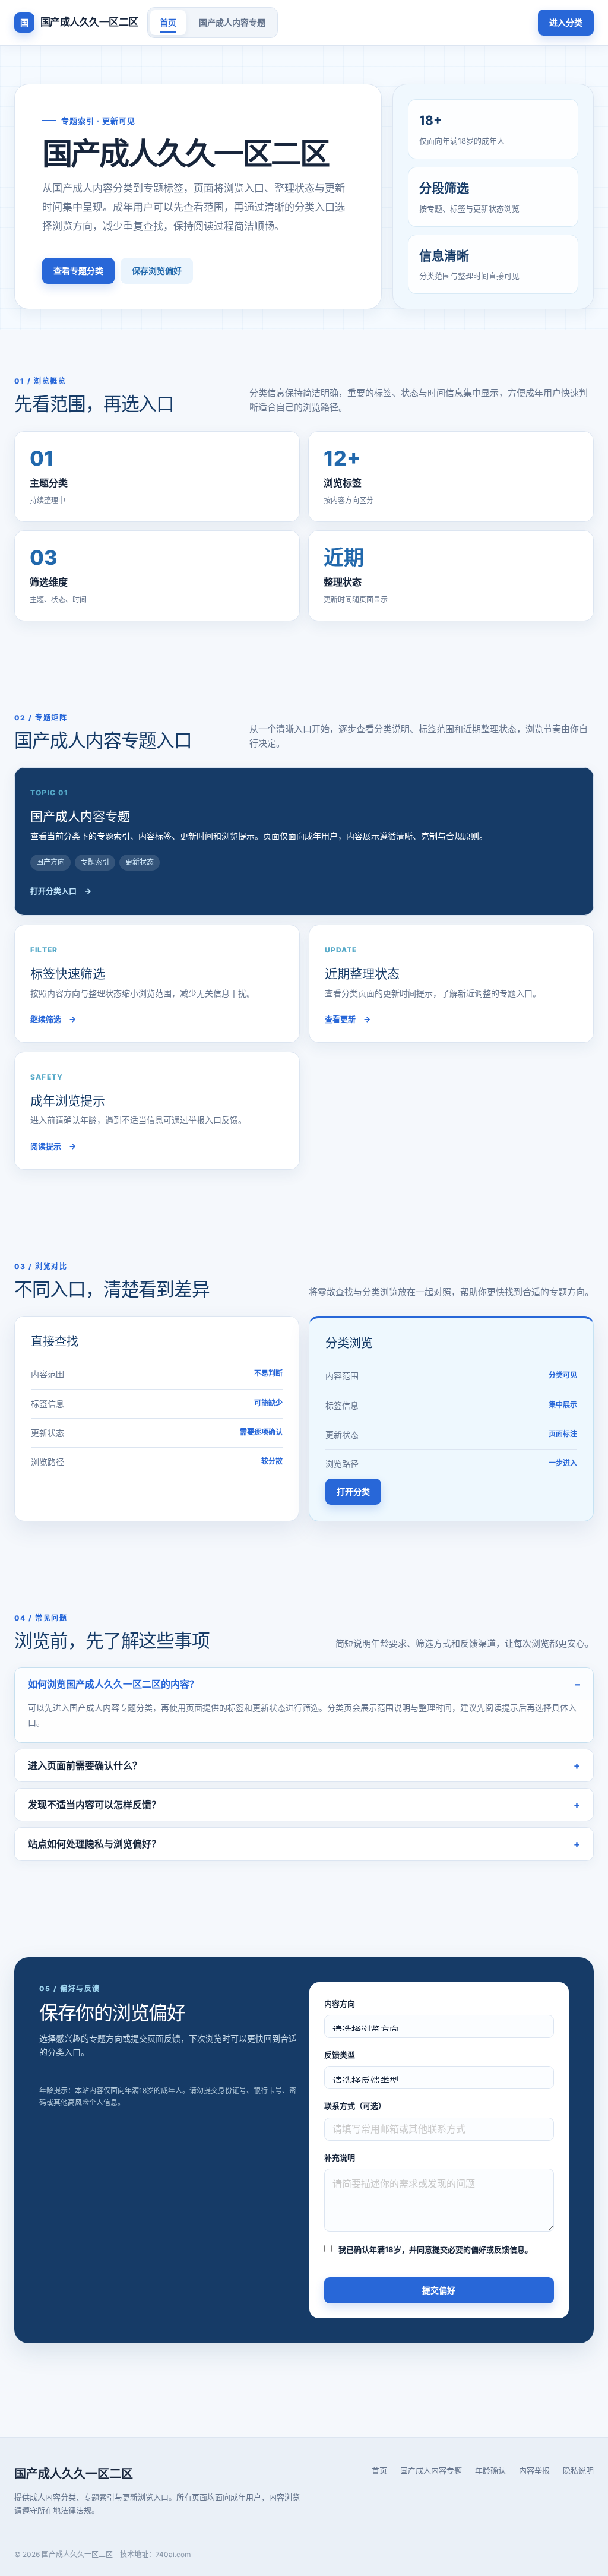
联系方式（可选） (355, 2106)
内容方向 (340, 2004)
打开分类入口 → (61, 891)
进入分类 (566, 22)
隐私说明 (578, 2470)
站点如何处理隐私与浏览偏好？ (94, 1844)
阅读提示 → (53, 1146)
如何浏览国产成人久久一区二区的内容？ (113, 1684)
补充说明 (340, 2157)
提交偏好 (439, 2290)
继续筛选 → (53, 1019)
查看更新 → (348, 1019)
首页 (168, 22)
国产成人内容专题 (232, 22)
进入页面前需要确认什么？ (85, 1765)
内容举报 (534, 2470)
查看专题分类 (78, 270)
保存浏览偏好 (157, 270)
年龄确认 (490, 2470)
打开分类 (353, 1491)
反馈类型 (340, 2055)
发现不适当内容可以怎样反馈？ (94, 1805)
